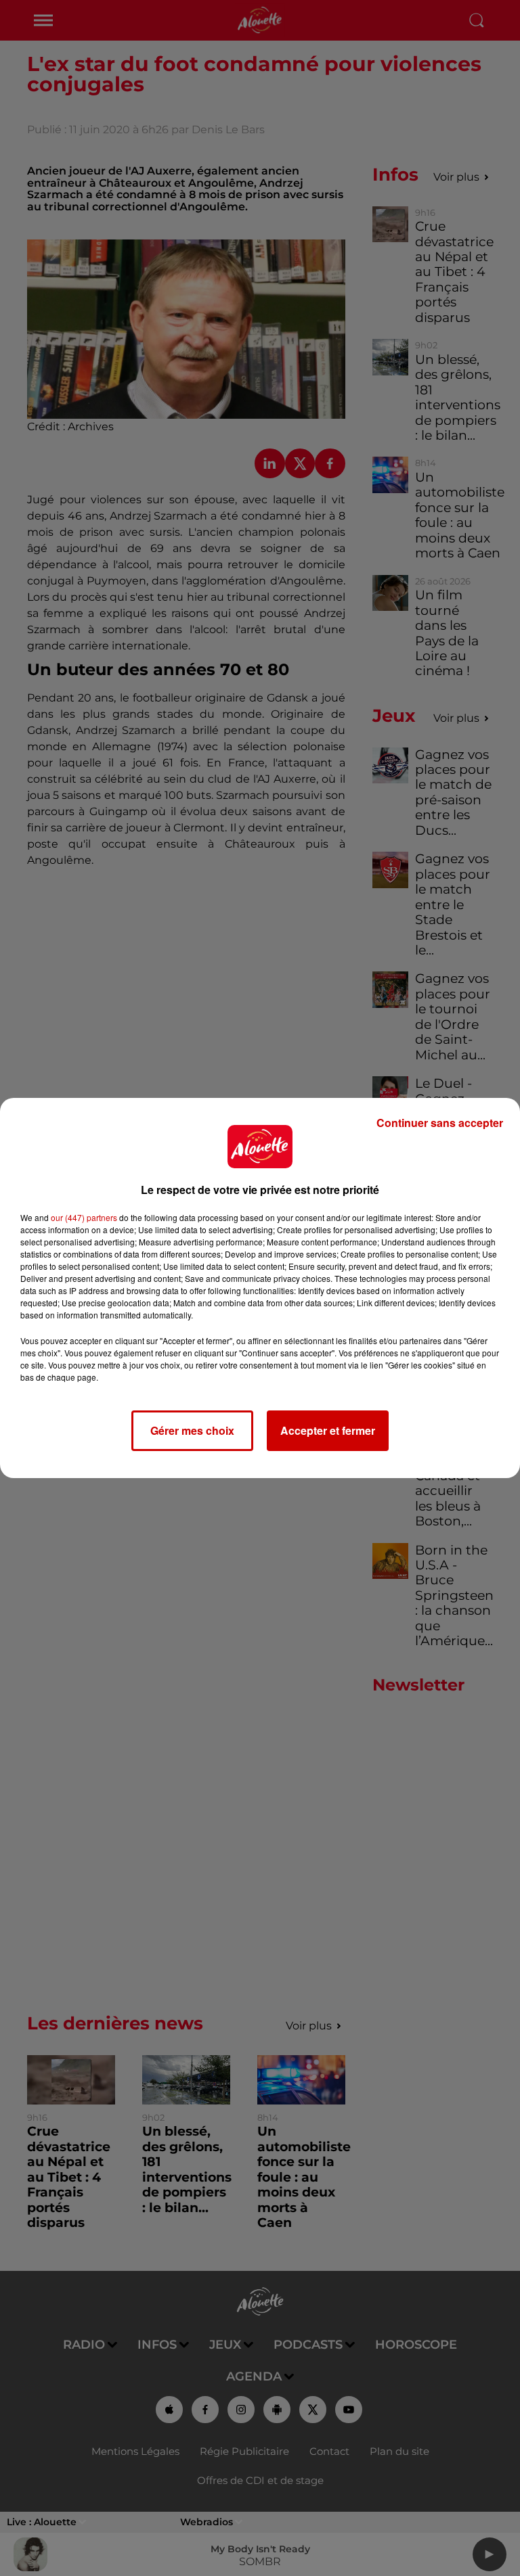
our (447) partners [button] (84, 1217)
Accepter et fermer (328, 1430)
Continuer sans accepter (440, 1123)
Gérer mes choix (192, 1430)
